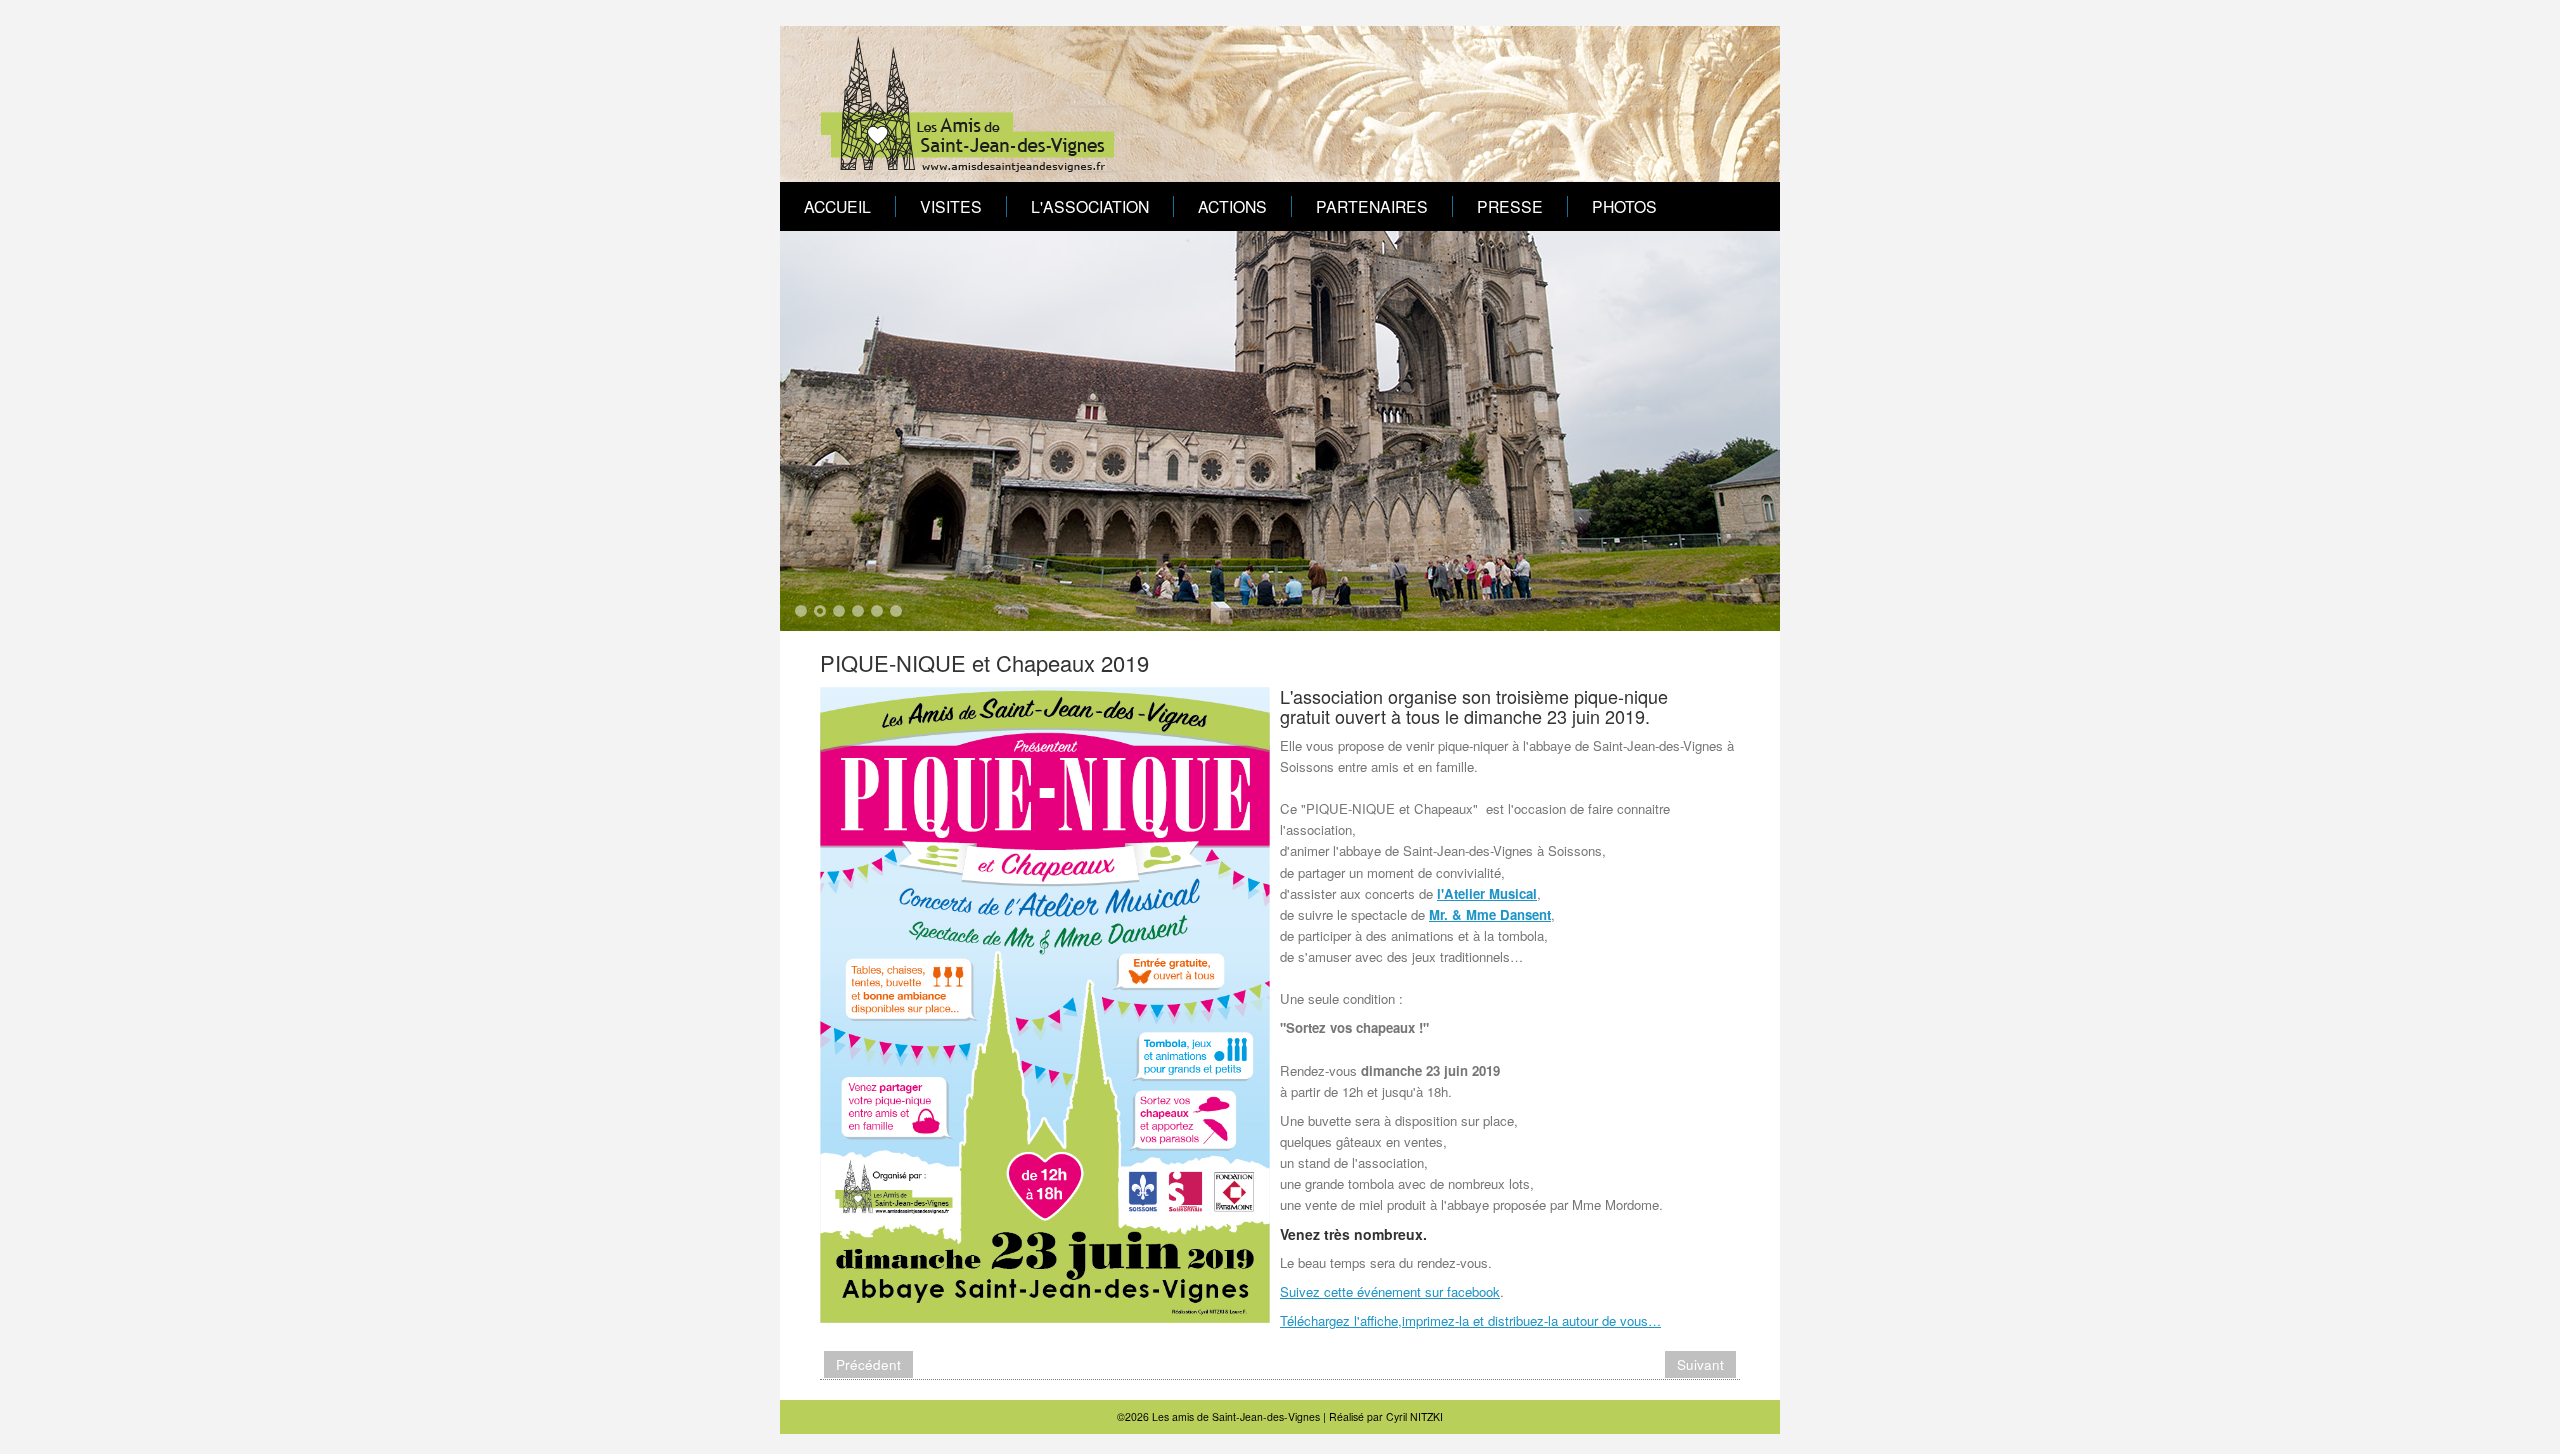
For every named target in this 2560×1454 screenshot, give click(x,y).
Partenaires (1372, 206)
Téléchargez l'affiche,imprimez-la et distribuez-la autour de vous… (1470, 1320)
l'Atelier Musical (1487, 893)
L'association (1090, 206)
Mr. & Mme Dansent (1490, 914)
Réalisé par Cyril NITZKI (1386, 1416)
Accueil (837, 206)
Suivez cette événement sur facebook (1390, 1291)
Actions (1232, 206)
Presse (1510, 206)
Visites (951, 206)
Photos (1624, 206)
